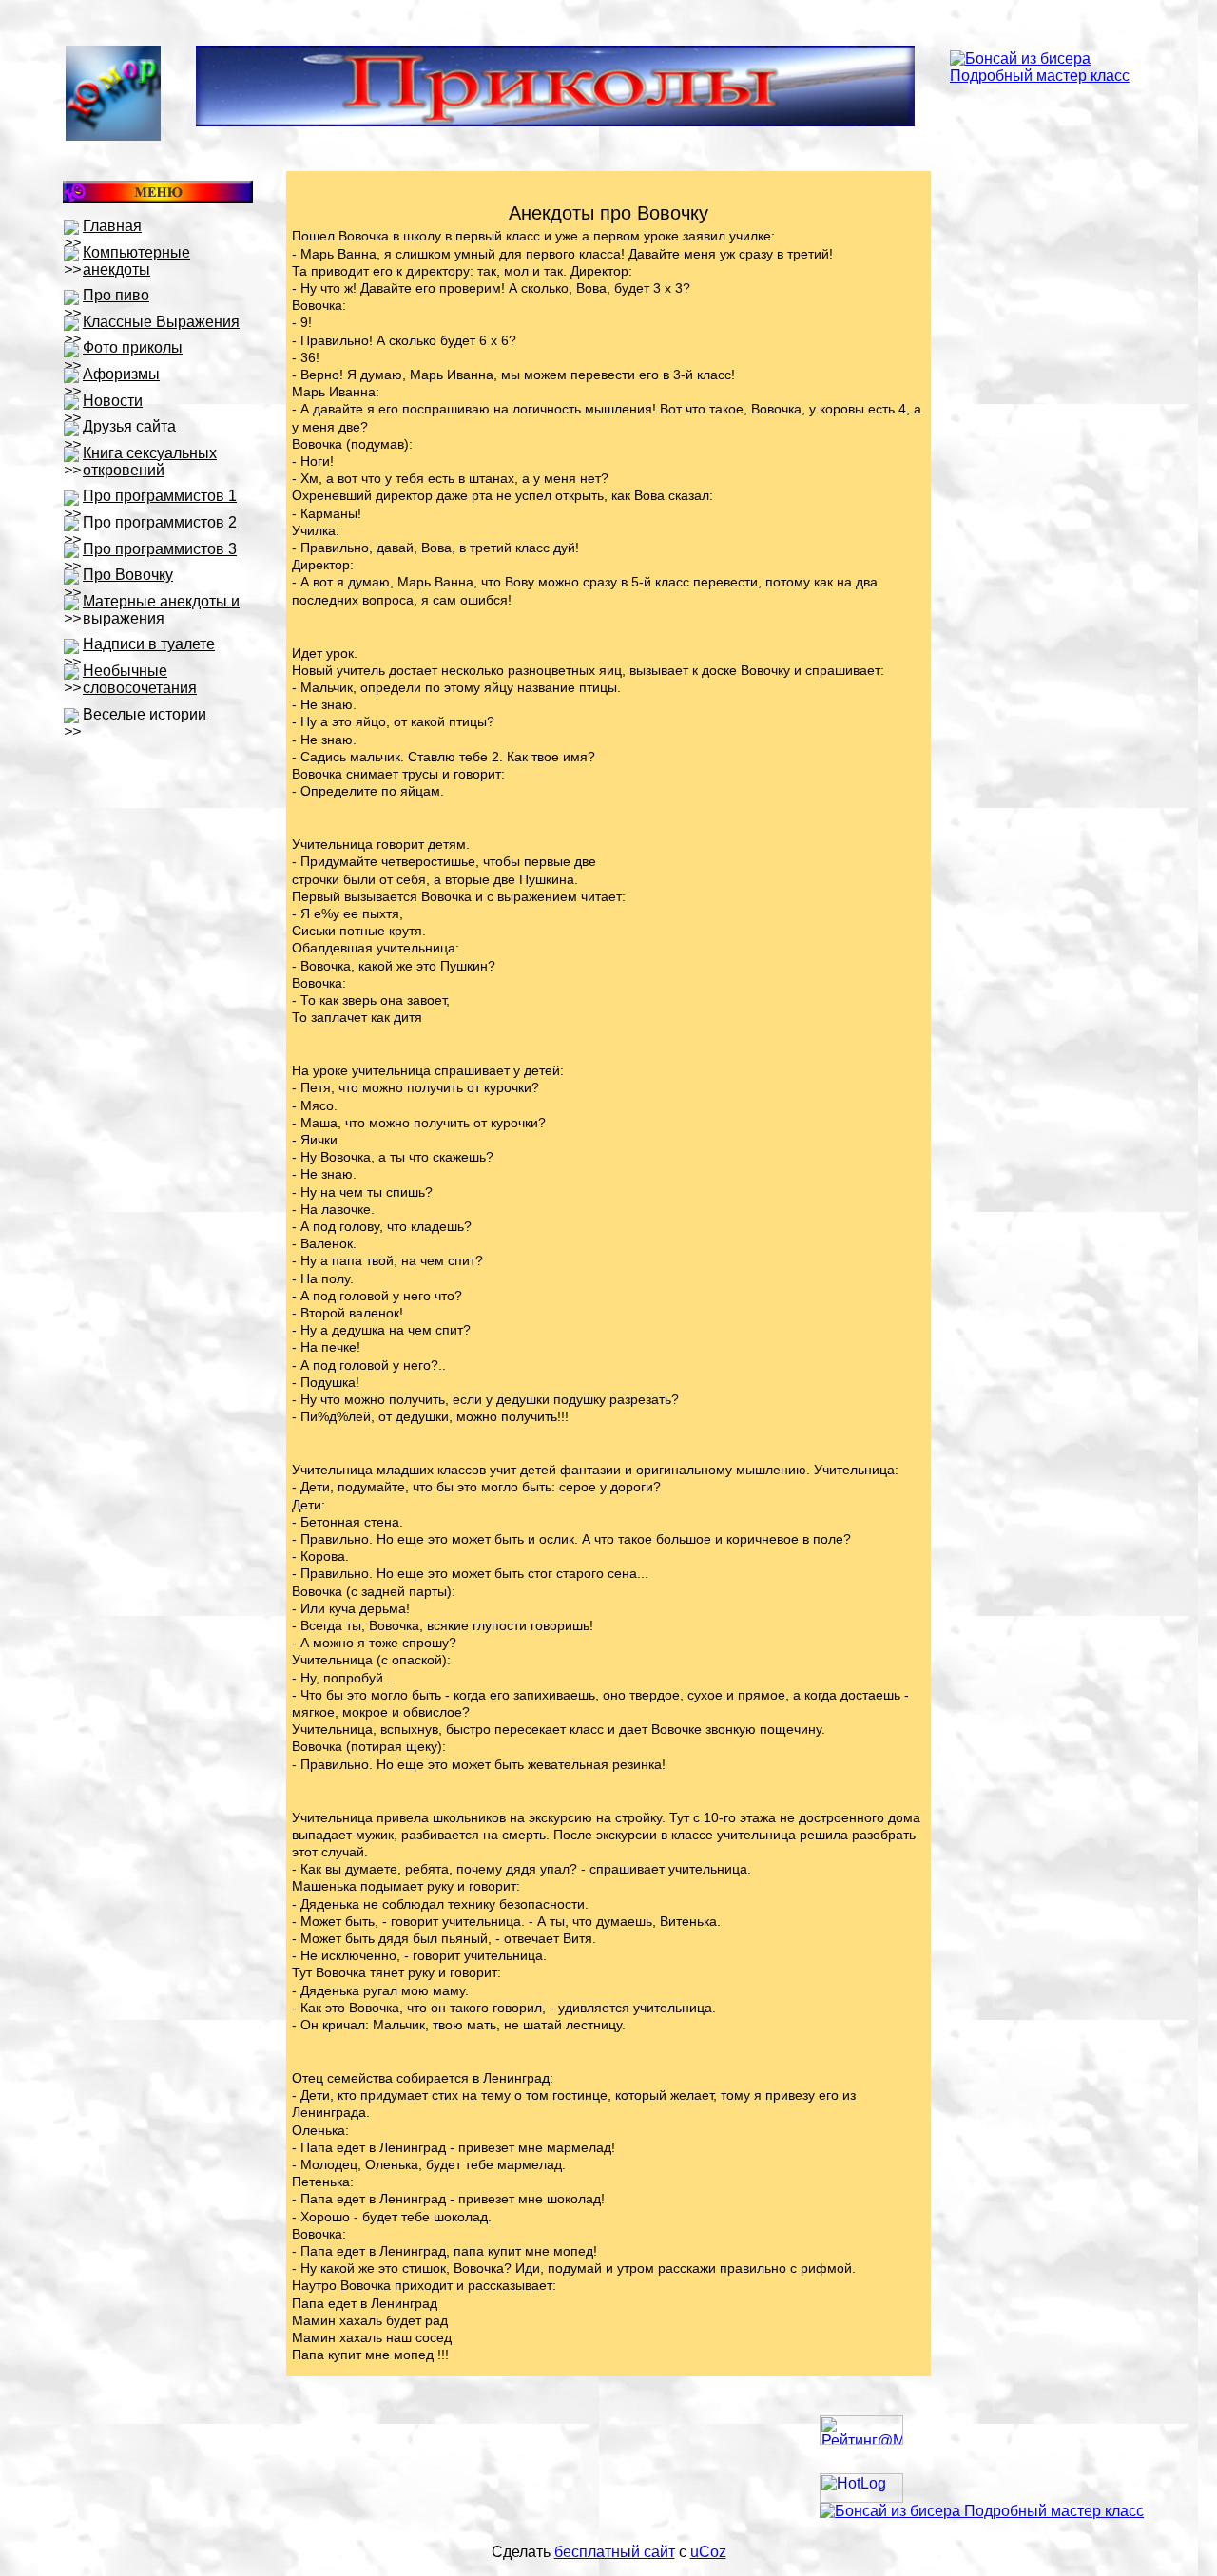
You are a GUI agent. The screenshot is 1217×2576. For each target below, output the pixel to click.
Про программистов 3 (160, 549)
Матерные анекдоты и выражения (161, 610)
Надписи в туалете (149, 644)
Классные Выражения (161, 322)
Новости (113, 401)
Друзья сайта (129, 426)
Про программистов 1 (160, 496)
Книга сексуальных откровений (150, 461)
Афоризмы (121, 374)
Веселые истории (145, 714)
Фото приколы (133, 347)
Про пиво (116, 295)
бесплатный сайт (615, 2552)
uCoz (708, 2552)
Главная (112, 226)
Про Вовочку (128, 575)
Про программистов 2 (160, 522)
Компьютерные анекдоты (136, 261)
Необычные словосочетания (140, 679)
